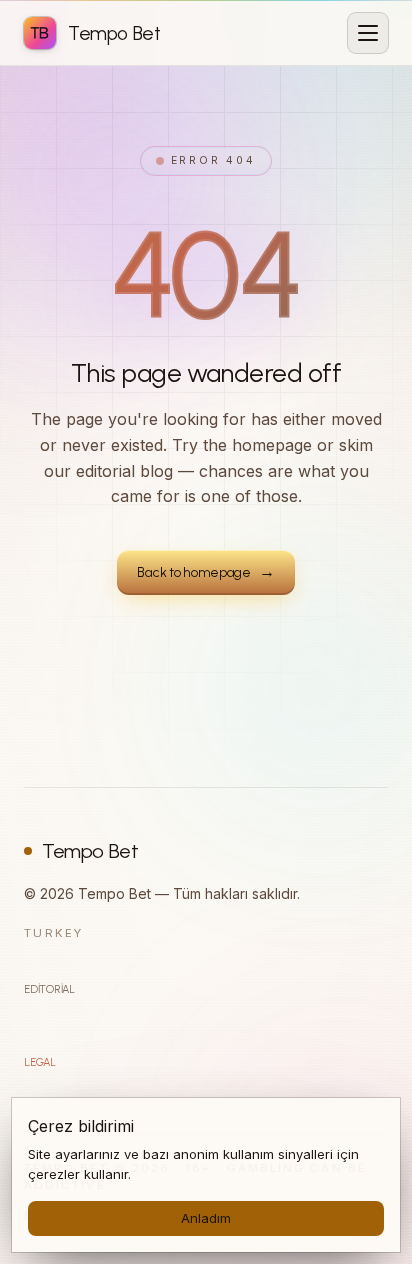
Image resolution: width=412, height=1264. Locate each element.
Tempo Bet (90, 851)
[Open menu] (368, 33)
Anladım (206, 1218)
